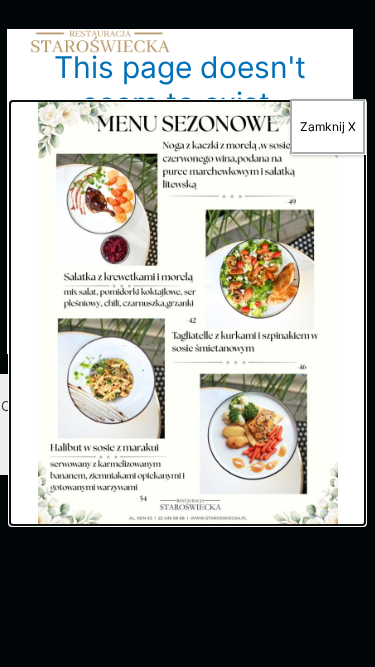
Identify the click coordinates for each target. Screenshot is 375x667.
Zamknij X (328, 126)
